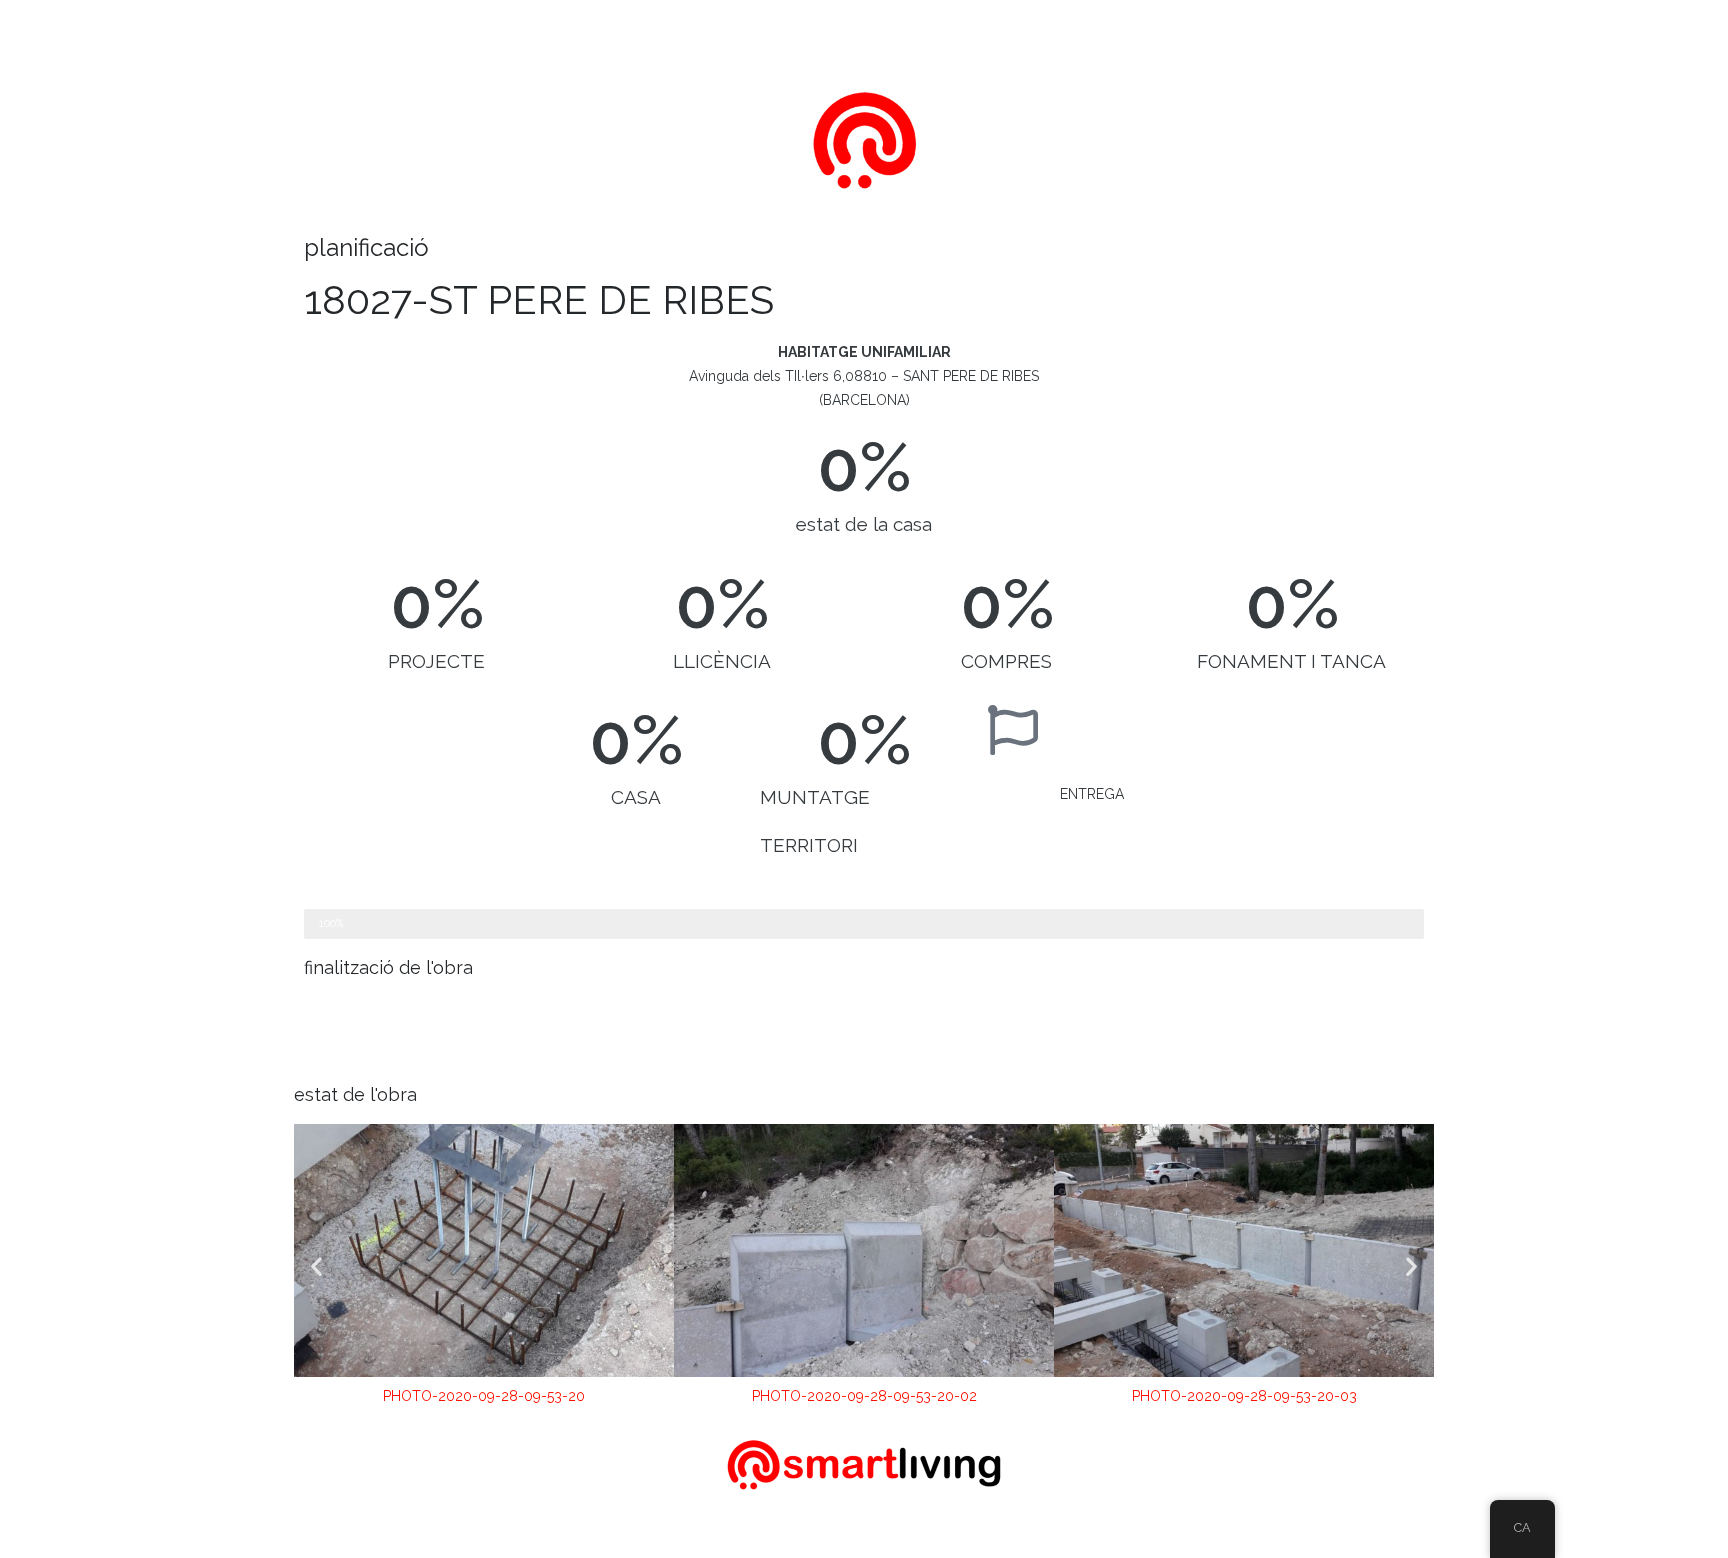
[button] (316, 1266)
